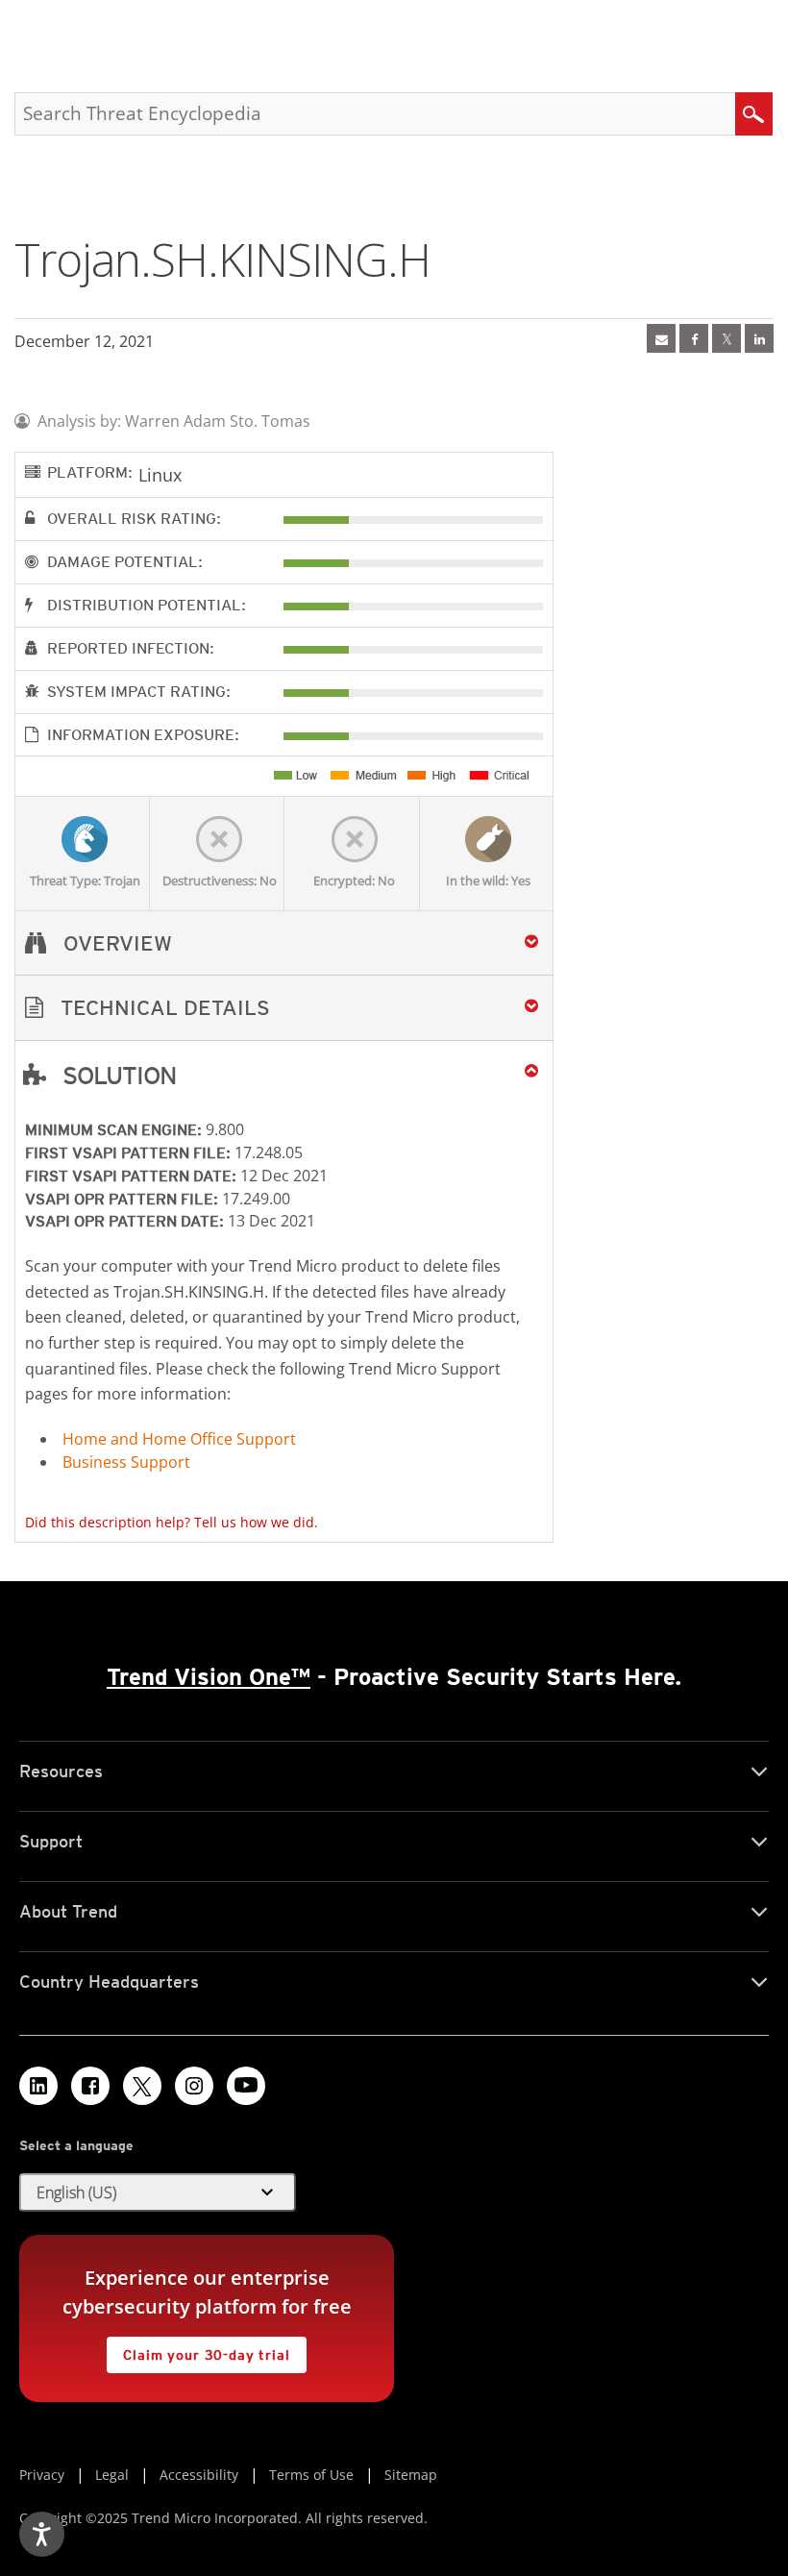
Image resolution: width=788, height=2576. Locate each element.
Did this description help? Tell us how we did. (172, 1522)
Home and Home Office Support (179, 1439)
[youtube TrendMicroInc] (246, 2086)
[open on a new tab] (142, 2086)
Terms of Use (311, 2475)
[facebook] (694, 338)
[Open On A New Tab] (726, 338)
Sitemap (411, 2475)
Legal (112, 2475)
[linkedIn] (759, 338)
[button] (284, 1008)
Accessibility (199, 2475)
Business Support (126, 1462)
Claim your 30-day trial (198, 2350)
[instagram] (194, 2086)
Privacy (42, 2475)
